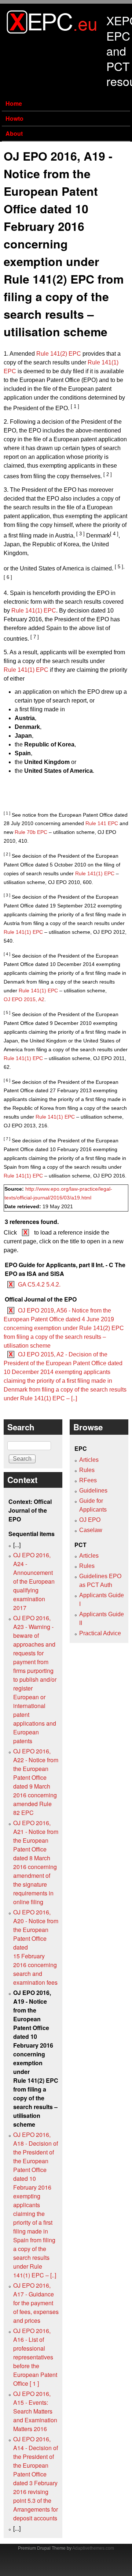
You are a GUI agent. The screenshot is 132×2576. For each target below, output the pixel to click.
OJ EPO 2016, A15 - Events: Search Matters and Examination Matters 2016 (35, 2411)
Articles (89, 1460)
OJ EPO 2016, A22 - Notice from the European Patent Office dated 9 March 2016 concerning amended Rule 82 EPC (36, 1782)
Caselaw (91, 1530)
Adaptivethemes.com (93, 2548)
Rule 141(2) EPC (59, 354)
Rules (87, 1470)
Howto (14, 118)
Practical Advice (100, 1633)
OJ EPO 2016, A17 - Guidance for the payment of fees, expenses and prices (36, 2303)
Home (14, 103)
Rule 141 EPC (102, 823)
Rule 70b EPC (31, 832)
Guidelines (93, 1491)
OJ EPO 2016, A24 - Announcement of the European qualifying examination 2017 (34, 1581)
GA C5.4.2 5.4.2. (39, 1285)
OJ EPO (90, 1520)
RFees (88, 1480)
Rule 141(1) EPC (34, 611)
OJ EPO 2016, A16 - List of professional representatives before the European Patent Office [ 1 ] (35, 2357)
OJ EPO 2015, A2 (24, 999)
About (14, 133)
